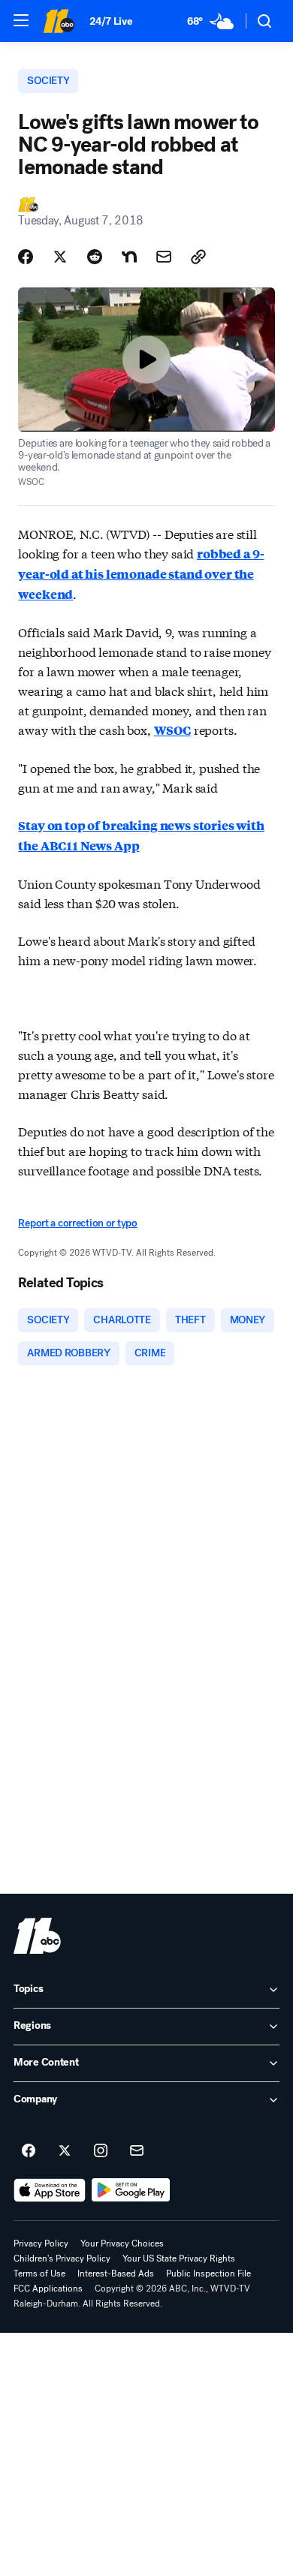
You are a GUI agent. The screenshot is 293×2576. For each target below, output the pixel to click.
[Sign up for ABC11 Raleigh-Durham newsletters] (137, 2151)
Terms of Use (39, 2274)
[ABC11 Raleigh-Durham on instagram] (101, 2151)
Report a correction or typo (77, 1223)
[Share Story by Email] (164, 257)
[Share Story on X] (60, 257)
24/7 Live (111, 21)
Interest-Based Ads (116, 2274)
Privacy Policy (41, 2243)
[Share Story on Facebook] (26, 257)
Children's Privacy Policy (62, 2259)
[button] (21, 20)
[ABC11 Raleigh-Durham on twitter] (65, 2151)
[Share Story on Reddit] (95, 257)
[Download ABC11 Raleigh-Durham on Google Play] (131, 2190)
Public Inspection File (208, 2274)
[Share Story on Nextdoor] (129, 257)
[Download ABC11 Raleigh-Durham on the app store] (50, 2190)
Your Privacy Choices (122, 2243)
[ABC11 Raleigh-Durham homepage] (59, 21)
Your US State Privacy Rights (179, 2259)
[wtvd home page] (37, 1936)
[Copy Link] (198, 257)
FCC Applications (48, 2289)
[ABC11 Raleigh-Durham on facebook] (29, 2151)
